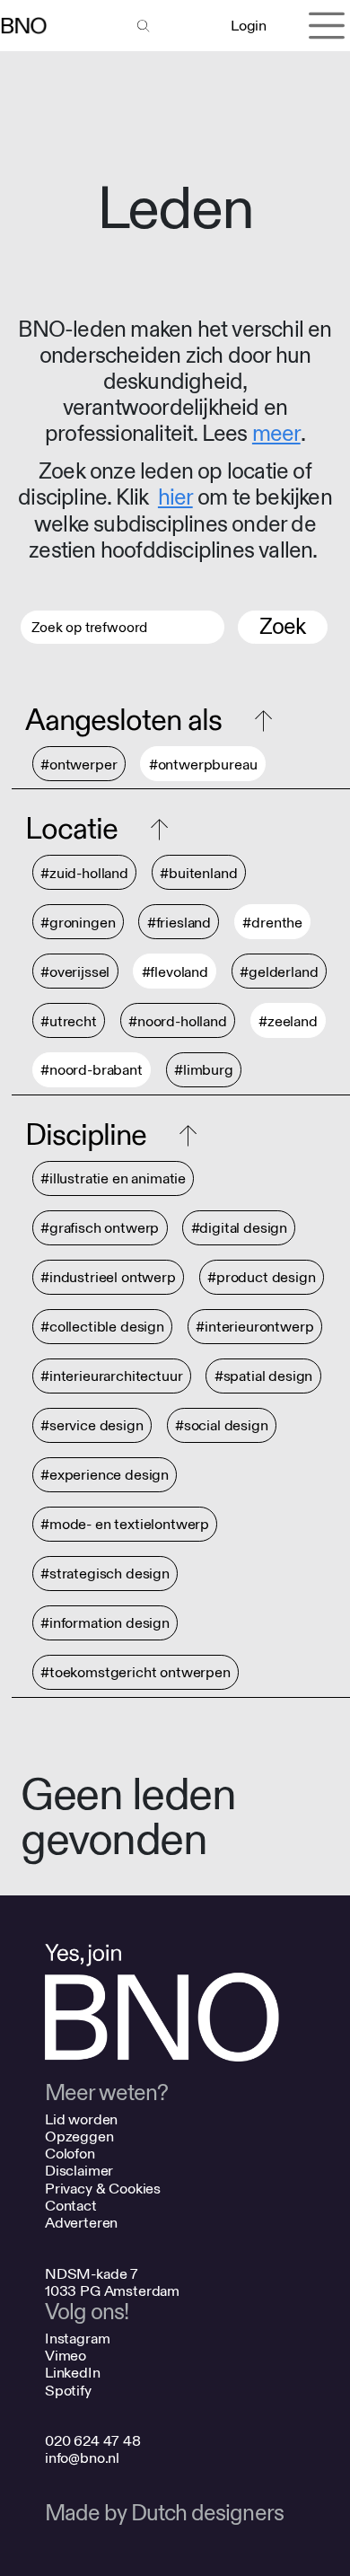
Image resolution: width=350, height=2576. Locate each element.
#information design (105, 1624)
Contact (71, 2206)
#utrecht (69, 1021)
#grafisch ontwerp (100, 1229)
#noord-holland (178, 1021)
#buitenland (198, 873)
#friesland (179, 923)
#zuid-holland (84, 873)
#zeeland (288, 1021)
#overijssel (75, 972)
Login (248, 26)
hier (175, 498)
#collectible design (102, 1328)
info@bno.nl (82, 2458)
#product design (262, 1278)
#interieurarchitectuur (111, 1377)
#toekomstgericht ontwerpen (136, 1673)
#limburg (204, 1071)
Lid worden (81, 2119)
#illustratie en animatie (113, 1179)
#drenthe (272, 923)
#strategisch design (105, 1574)
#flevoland (175, 972)
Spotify (68, 2391)
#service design (92, 1426)
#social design (222, 1426)
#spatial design (264, 1377)
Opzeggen (79, 2136)
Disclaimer (79, 2171)
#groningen (78, 923)
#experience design (105, 1476)
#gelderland (279, 972)
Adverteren (81, 2223)
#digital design (240, 1229)
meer (276, 434)
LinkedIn (73, 2373)
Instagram (78, 2339)
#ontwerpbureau (203, 765)
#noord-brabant (92, 1071)
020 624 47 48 (93, 2441)
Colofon (70, 2154)
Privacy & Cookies (103, 2189)
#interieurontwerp (254, 1328)
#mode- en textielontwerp (125, 1525)
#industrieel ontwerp (108, 1278)
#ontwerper (79, 765)
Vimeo (66, 2356)
